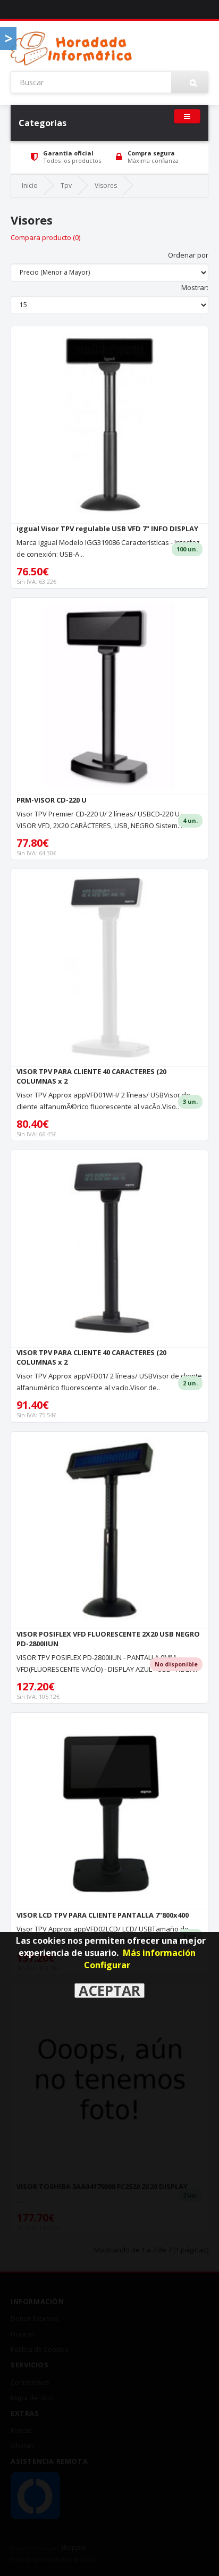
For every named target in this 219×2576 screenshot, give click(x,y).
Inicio (30, 185)
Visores (106, 185)
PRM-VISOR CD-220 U (52, 800)
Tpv (66, 185)
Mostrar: (195, 287)
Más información (159, 1953)
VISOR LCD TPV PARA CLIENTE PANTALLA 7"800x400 (103, 1915)
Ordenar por (188, 255)
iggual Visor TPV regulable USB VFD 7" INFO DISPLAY (107, 529)
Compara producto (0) (45, 237)
